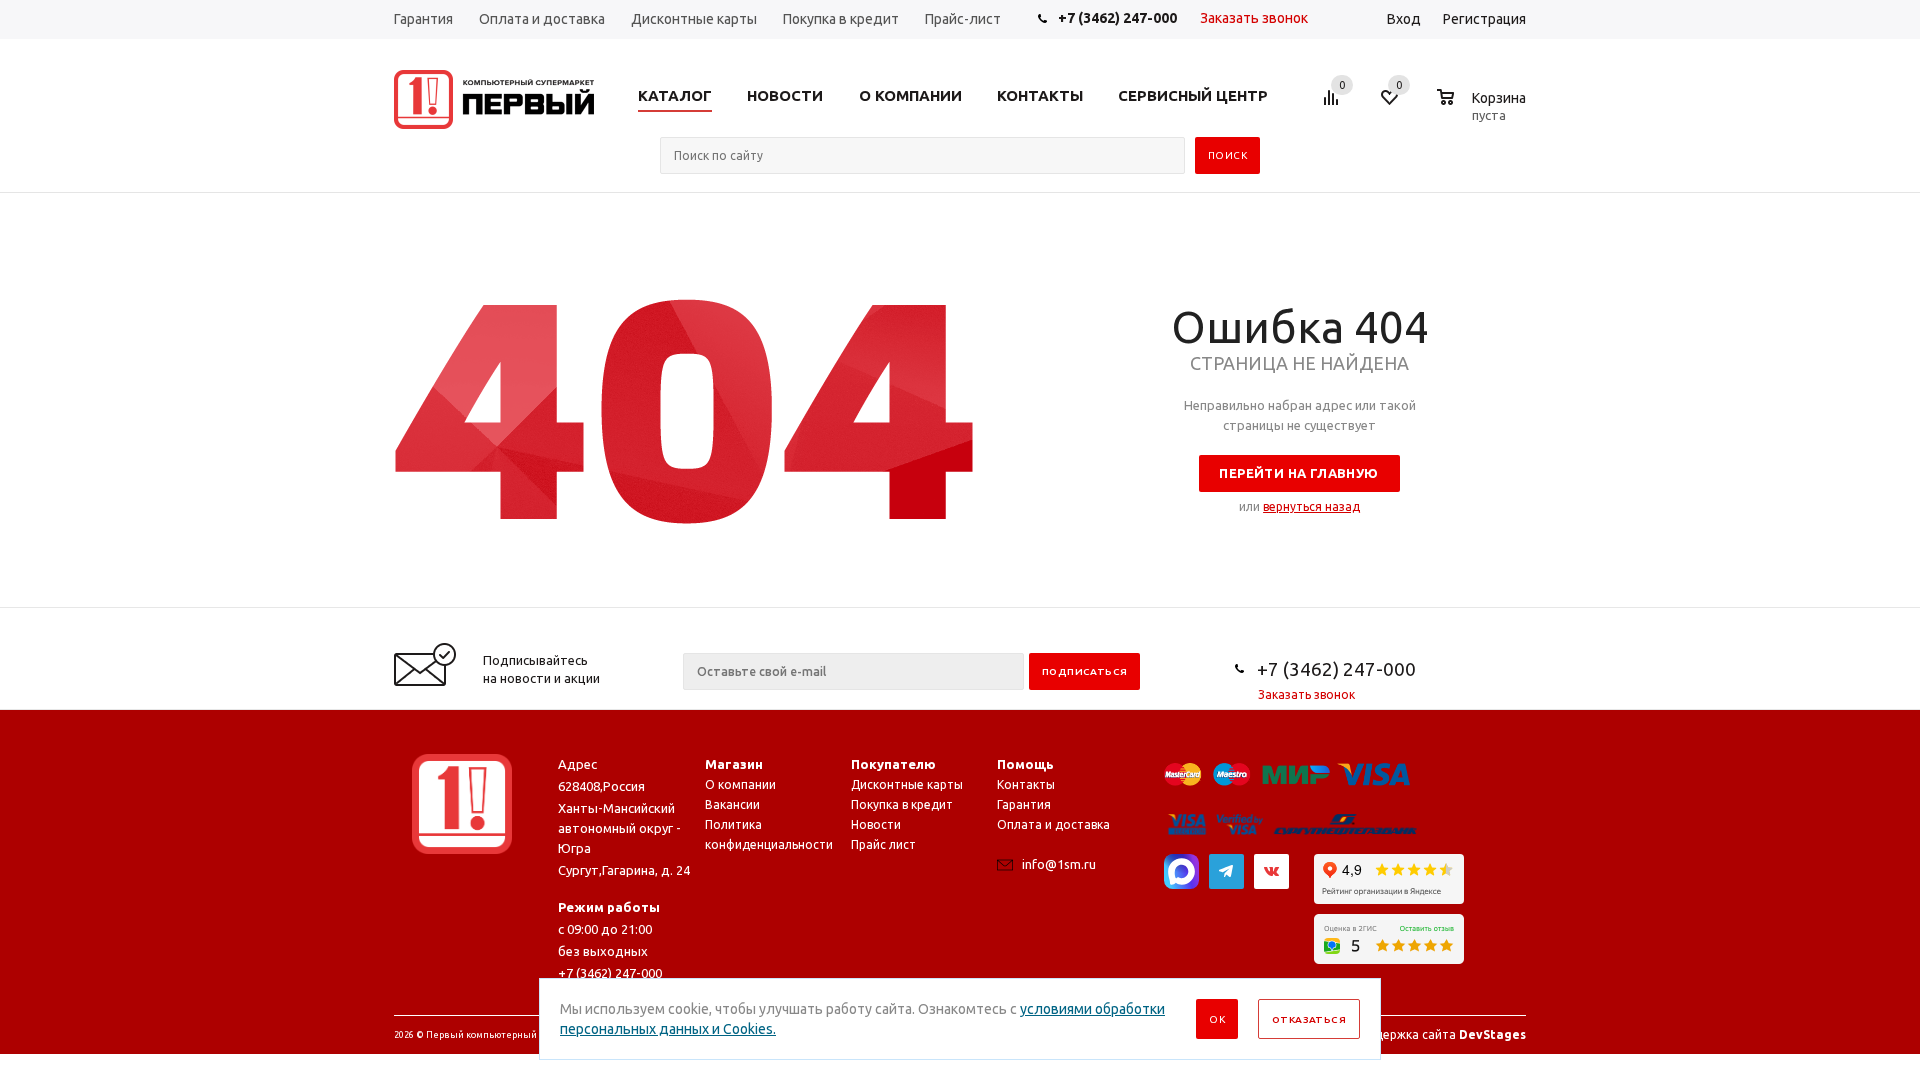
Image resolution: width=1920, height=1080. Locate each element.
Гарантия (1024, 804)
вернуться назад (1311, 506)
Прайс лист (883, 844)
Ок (1217, 1019)
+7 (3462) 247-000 (1117, 18)
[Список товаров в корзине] (1484, 112)
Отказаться (1309, 1019)
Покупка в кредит (902, 804)
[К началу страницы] (1823, 600)
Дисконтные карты (907, 784)
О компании (740, 784)
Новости (876, 824)
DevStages (1492, 1034)
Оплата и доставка (1053, 824)
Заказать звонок (1254, 18)
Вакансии (732, 804)
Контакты (1026, 784)
